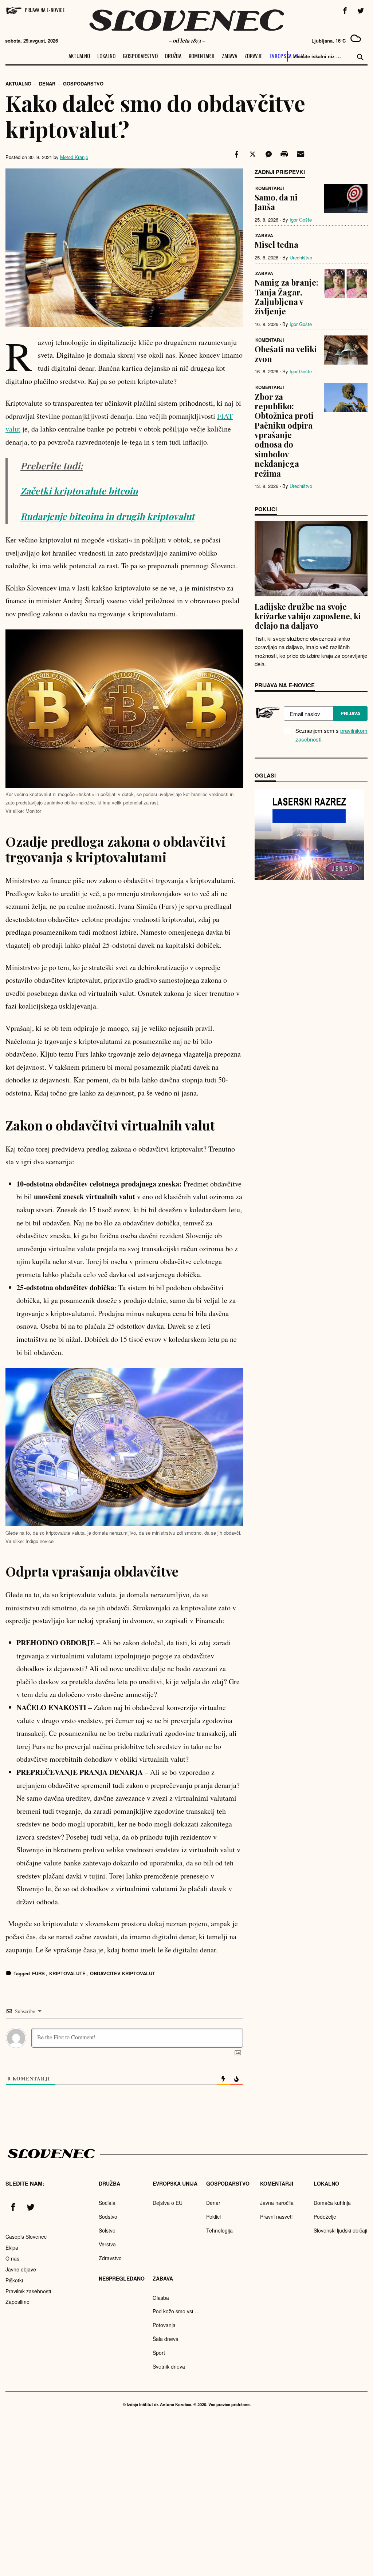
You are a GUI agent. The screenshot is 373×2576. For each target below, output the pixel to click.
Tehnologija (219, 2230)
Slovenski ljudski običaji (340, 2230)
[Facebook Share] (236, 154)
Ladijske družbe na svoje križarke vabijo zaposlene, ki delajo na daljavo (308, 616)
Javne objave (21, 2269)
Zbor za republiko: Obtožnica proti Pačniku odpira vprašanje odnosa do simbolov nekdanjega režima (284, 435)
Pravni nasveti (276, 2217)
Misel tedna (276, 245)
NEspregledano (122, 2278)
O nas (12, 2258)
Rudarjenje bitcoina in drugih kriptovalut (107, 516)
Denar (47, 84)
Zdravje (253, 56)
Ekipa (12, 2247)
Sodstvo (108, 2217)
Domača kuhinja (332, 2203)
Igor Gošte (301, 220)
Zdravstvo (110, 2258)
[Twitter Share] (252, 154)
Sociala (107, 2203)
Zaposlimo (17, 2302)
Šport (159, 2353)
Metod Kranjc (74, 157)
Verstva (107, 2244)
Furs (38, 1973)
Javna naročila (277, 2203)
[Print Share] (284, 154)
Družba (173, 56)
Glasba (161, 2298)
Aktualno (79, 56)
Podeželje (325, 2217)
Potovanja (164, 2325)
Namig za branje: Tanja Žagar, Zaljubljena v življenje (286, 297)
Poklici (213, 2217)
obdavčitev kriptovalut (123, 1973)
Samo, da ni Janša (276, 202)
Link (309, 835)
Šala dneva (166, 2339)
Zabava (229, 56)
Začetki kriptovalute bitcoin (79, 491)
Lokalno (106, 56)
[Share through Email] (299, 154)
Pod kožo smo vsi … (176, 2311)
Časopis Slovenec (26, 2237)
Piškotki (14, 2280)
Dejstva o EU (168, 2203)
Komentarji (202, 56)
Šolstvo (107, 2230)
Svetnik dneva (169, 2366)
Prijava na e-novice (45, 10)
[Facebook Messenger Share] (268, 154)
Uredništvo (301, 257)
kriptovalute (67, 1973)
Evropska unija (287, 56)
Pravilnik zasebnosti (28, 2291)
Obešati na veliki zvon (286, 354)
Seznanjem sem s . (331, 735)
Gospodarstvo (140, 56)
